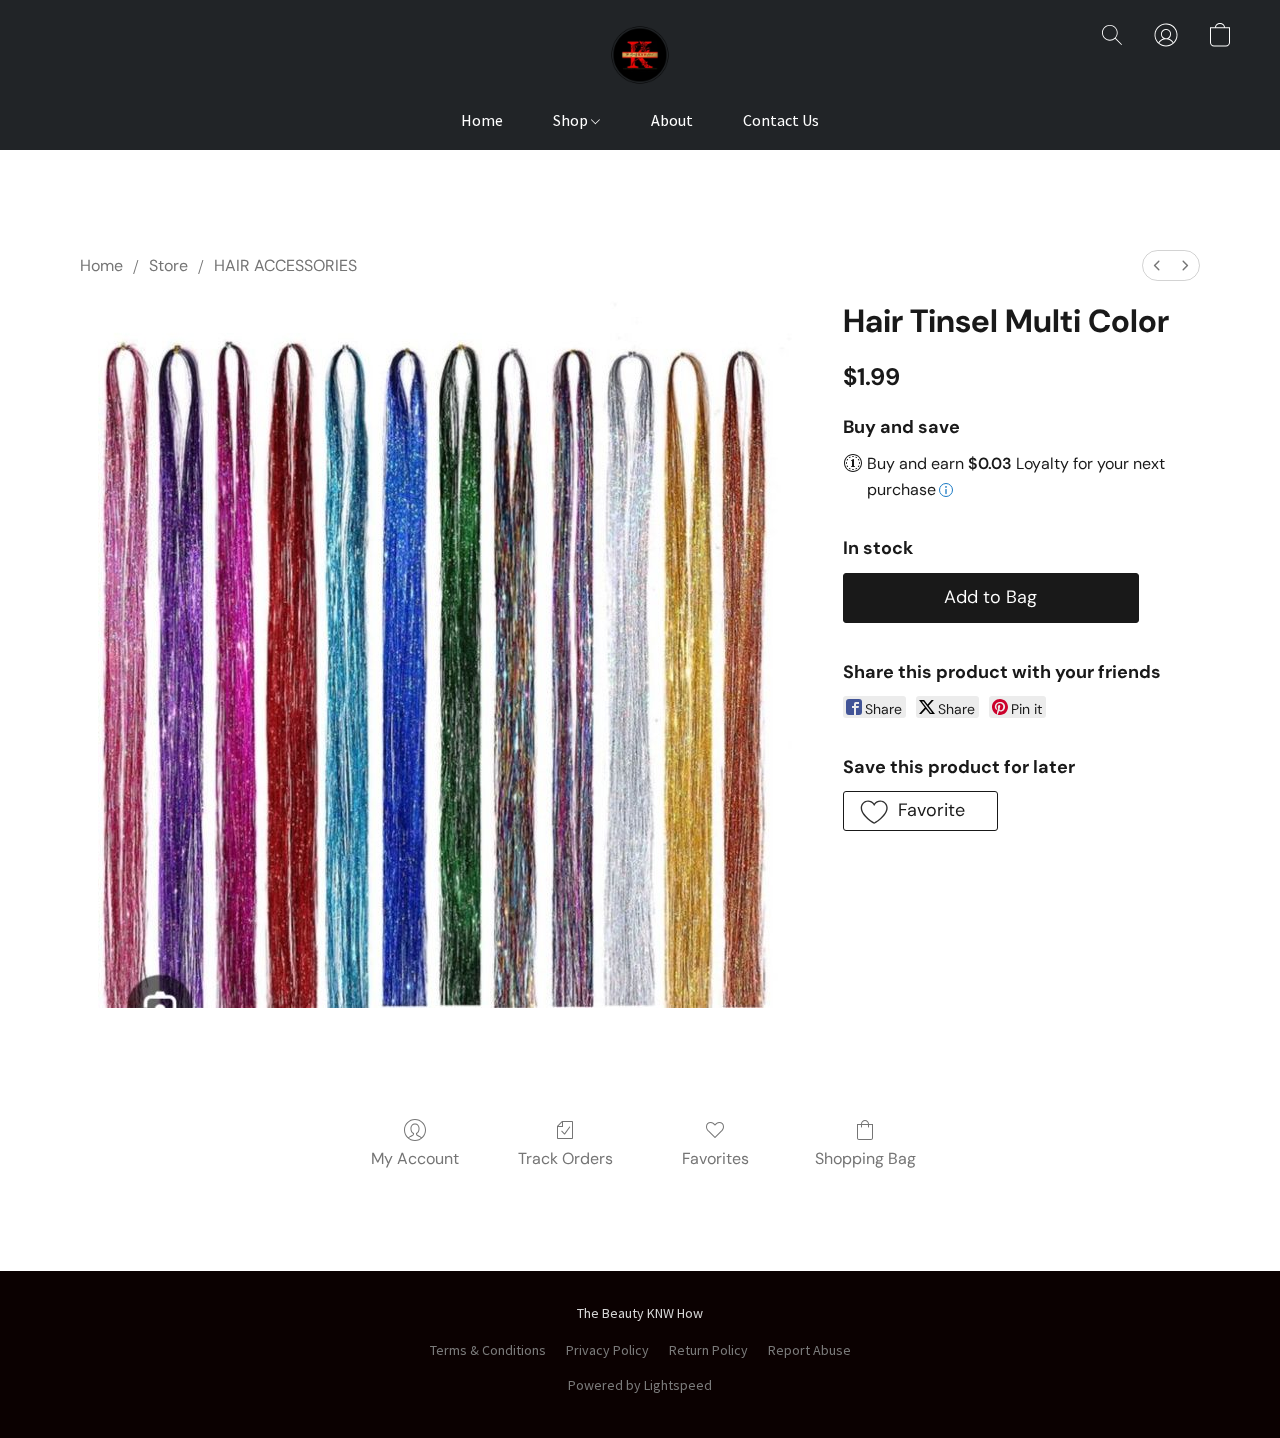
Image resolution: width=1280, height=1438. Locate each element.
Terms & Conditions (488, 1350)
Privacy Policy (607, 1350)
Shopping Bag (865, 1158)
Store (168, 265)
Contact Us (781, 120)
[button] (640, 55)
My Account (415, 1158)
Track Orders (565, 1158)
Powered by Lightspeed (640, 1385)
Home (482, 120)
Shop (572, 120)
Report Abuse (809, 1350)
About (672, 120)
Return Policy (708, 1350)
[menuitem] (1157, 265)
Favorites (715, 1158)
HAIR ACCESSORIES (285, 265)
